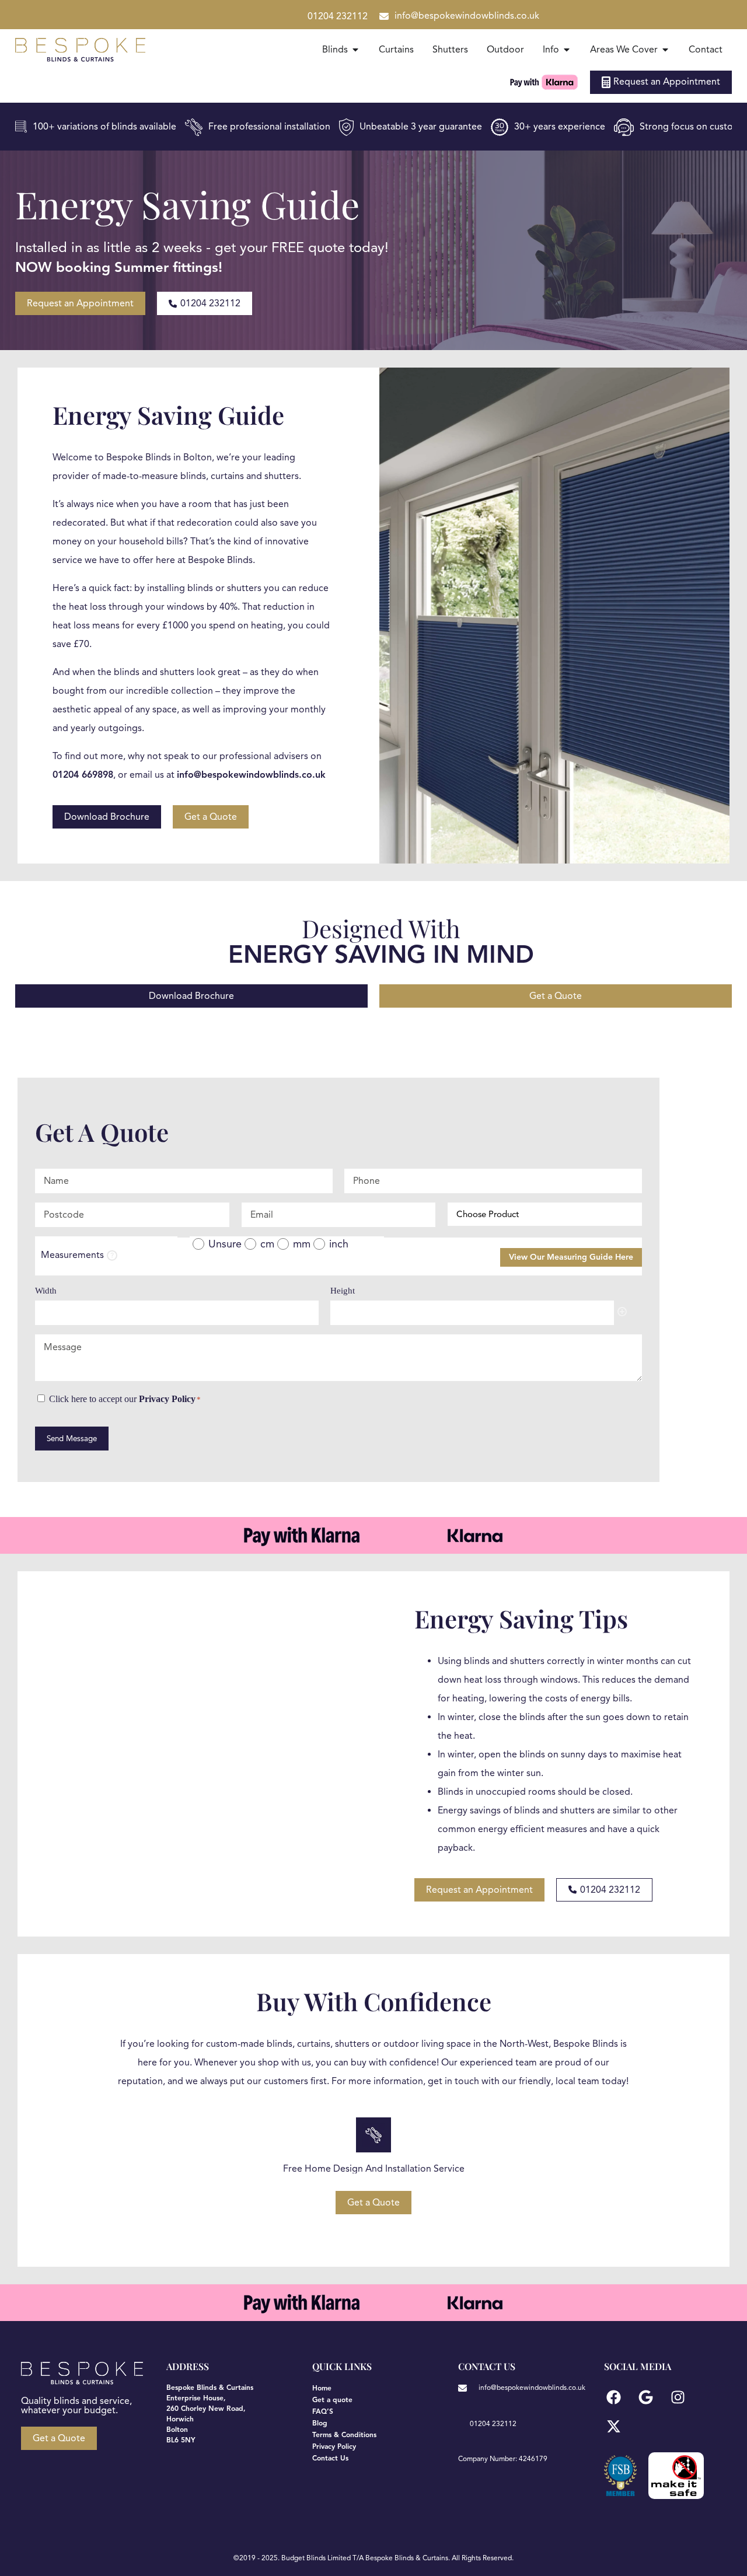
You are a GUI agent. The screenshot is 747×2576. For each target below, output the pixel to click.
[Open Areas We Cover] (665, 50)
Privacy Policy (167, 1399)
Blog (320, 2423)
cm (267, 1244)
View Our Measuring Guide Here (571, 1257)
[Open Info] (567, 50)
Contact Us (330, 2458)
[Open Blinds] (355, 50)
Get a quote (332, 2400)
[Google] (646, 2397)
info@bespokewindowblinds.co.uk (467, 16)
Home (322, 2388)
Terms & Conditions (344, 2435)
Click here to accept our (125, 1399)
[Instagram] (678, 2397)
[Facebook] (614, 2397)
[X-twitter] (614, 2426)
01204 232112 (338, 16)
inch (339, 1244)
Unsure (225, 1244)
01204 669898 (83, 775)
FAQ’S (323, 2411)
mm (302, 1244)
